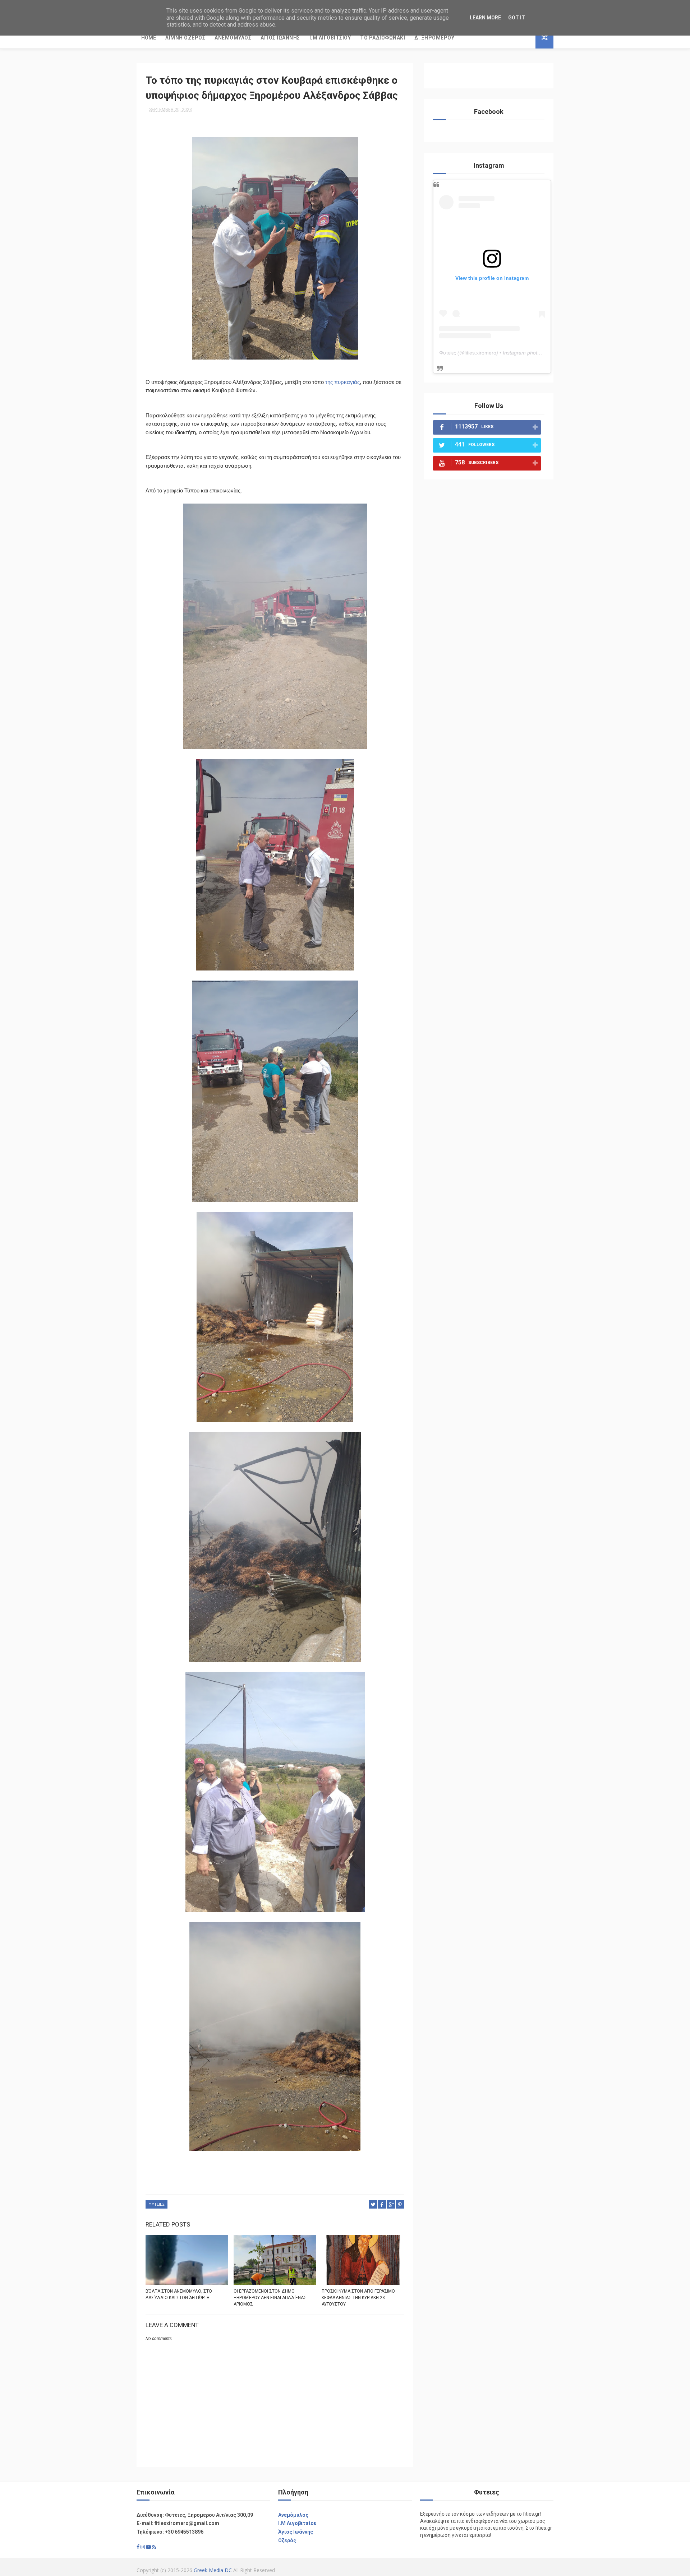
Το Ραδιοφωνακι (383, 38)
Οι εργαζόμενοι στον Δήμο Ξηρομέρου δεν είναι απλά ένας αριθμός (270, 2298)
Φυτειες (157, 2204)
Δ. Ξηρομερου (434, 38)
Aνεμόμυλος (293, 2515)
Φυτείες (448, 353)
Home (149, 38)
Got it (517, 18)
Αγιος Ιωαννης (280, 38)
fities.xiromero (480, 353)
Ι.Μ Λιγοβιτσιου (330, 38)
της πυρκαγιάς (342, 382)
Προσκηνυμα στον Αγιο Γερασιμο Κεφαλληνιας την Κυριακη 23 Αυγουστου (358, 2298)
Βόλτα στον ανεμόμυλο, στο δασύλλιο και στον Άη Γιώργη (179, 2294)
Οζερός (287, 2540)
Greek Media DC (213, 2570)
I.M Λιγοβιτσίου (297, 2523)
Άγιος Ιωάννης (296, 2532)
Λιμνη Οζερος (185, 38)
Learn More (485, 18)
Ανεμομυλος (233, 38)
